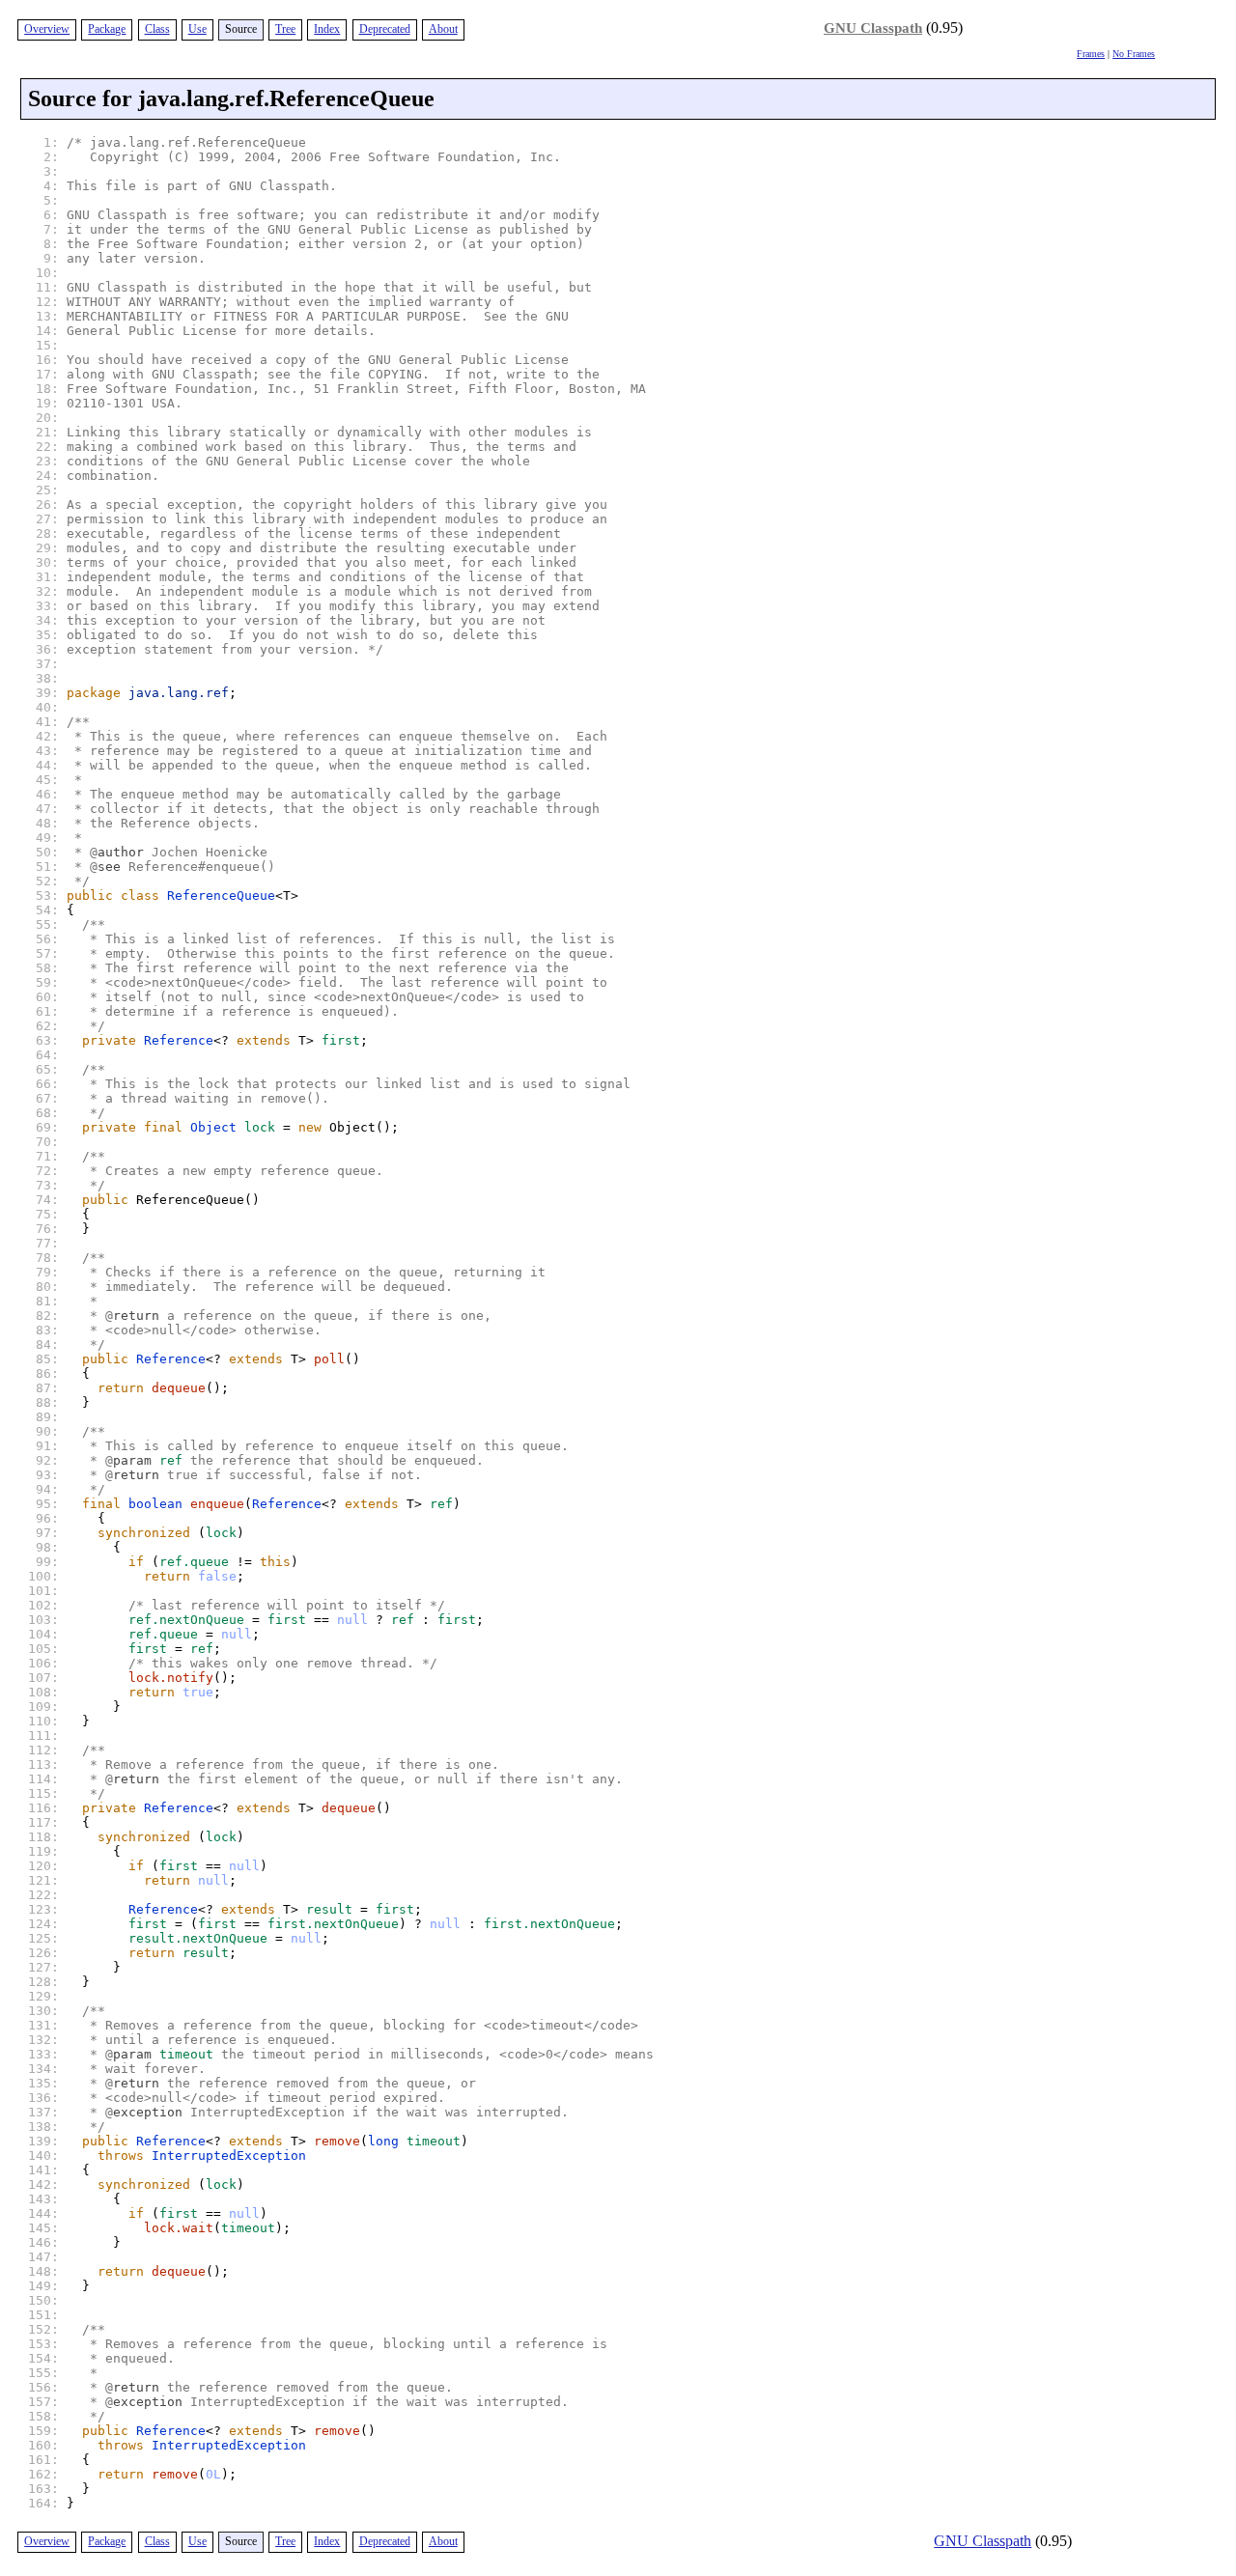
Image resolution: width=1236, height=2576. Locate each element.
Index (327, 29)
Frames (1091, 54)
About (443, 29)
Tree (285, 29)
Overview (47, 29)
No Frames (1134, 54)
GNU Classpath (873, 28)
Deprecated (385, 29)
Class (157, 29)
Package (107, 29)
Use (197, 29)
